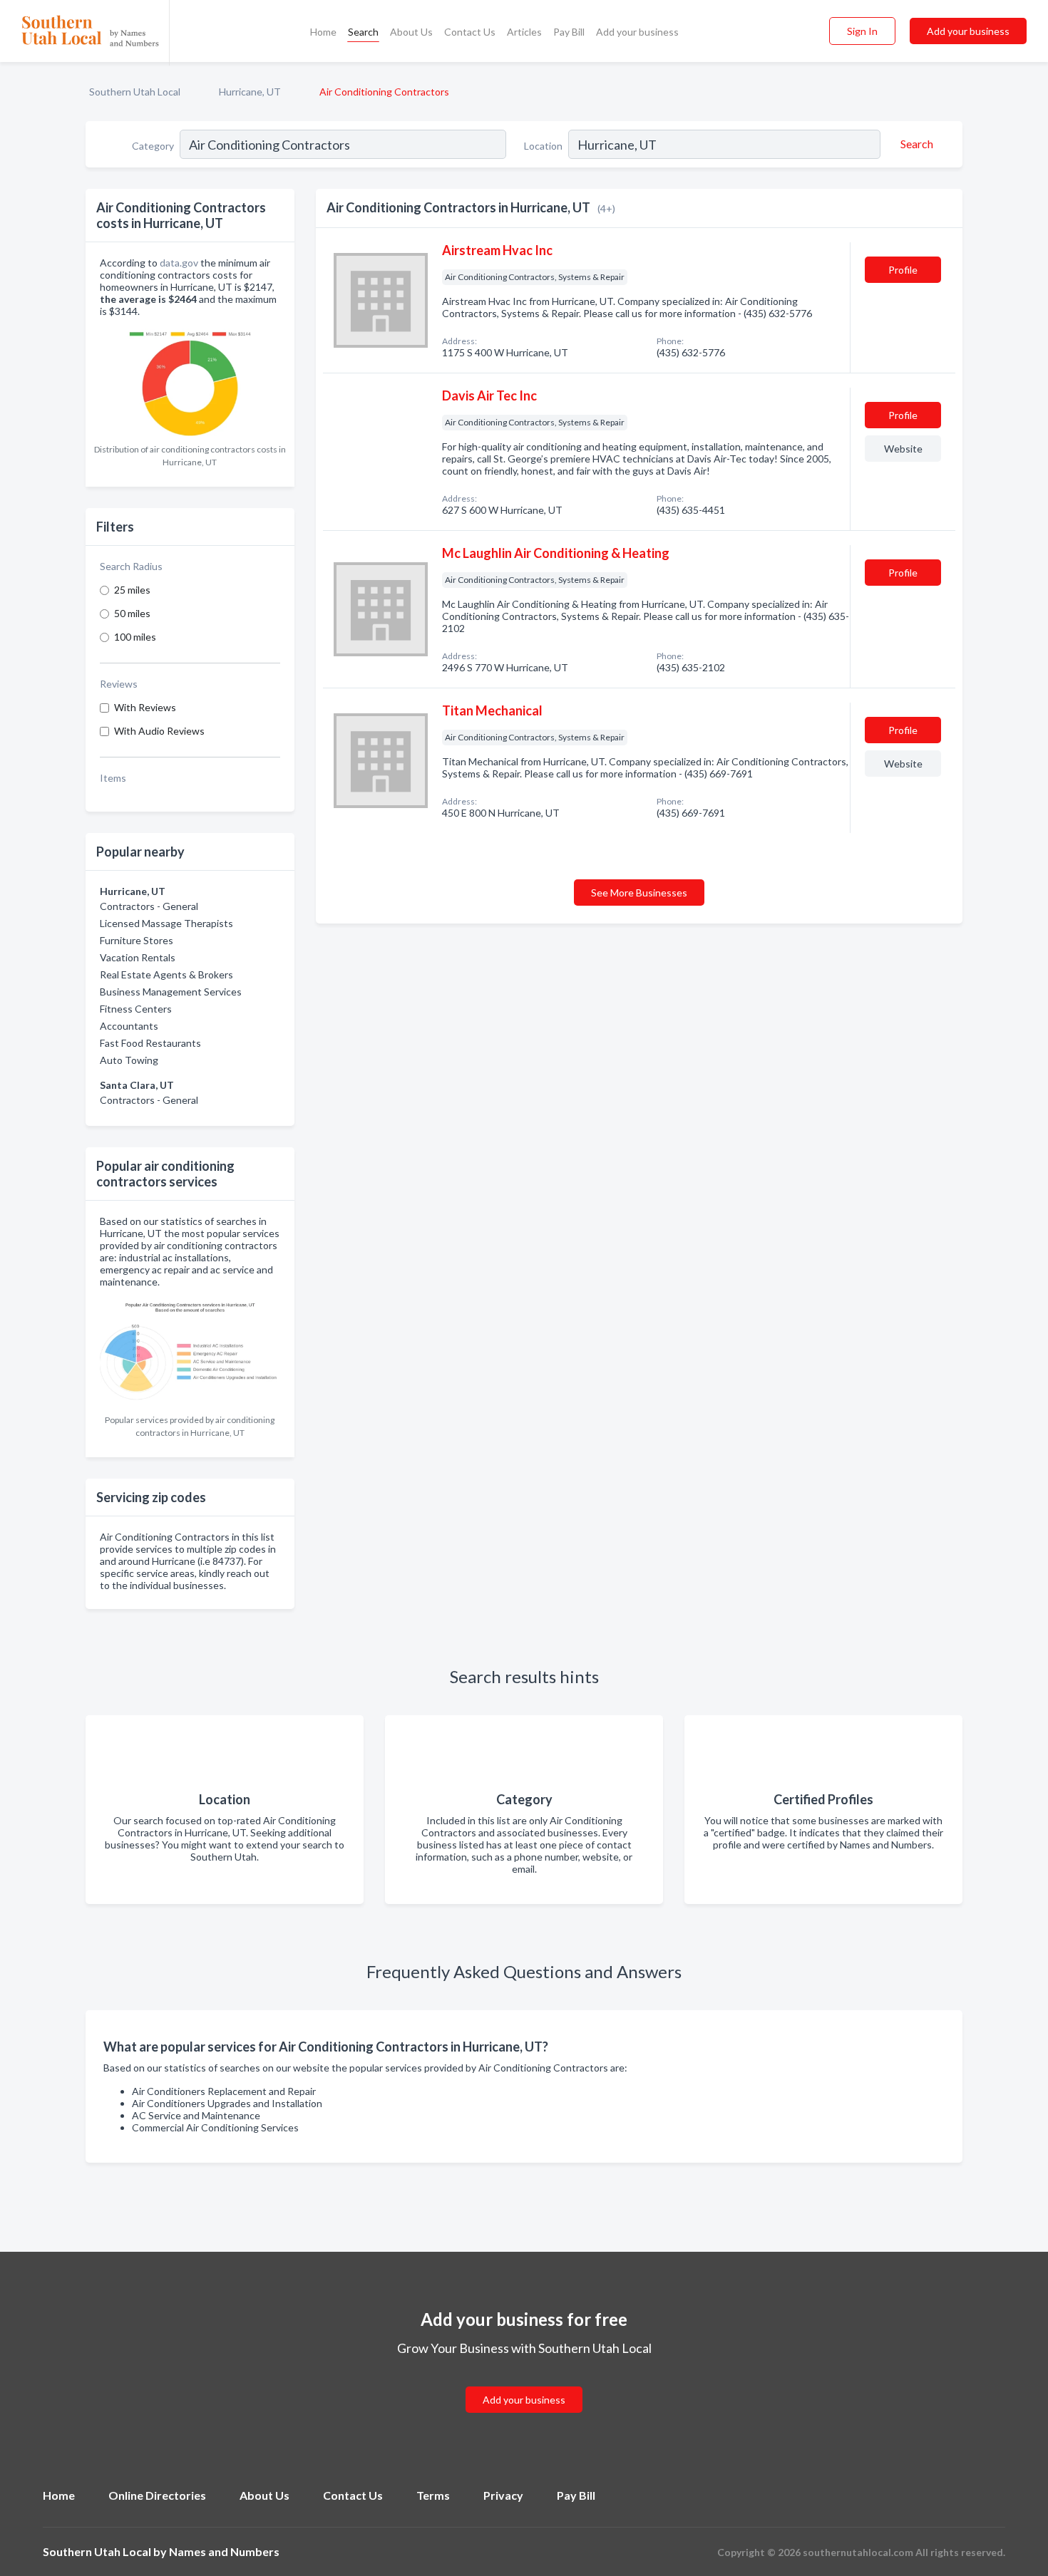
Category (153, 146)
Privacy (503, 2495)
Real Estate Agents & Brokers (166, 974)
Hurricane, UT (250, 92)
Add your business (637, 32)
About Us (411, 32)
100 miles (135, 637)
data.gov (179, 263)
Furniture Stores (137, 940)
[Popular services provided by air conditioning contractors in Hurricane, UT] (190, 1351)
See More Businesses (639, 893)
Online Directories (157, 2495)
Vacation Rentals (138, 957)
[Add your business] (524, 2383)
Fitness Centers (136, 1009)
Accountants (129, 1026)
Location (543, 146)
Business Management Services (171, 992)
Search (363, 32)
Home (323, 32)
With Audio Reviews (159, 731)
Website (903, 449)
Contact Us (470, 32)
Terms (433, 2495)
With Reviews (145, 707)
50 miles (132, 613)
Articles (524, 32)
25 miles (132, 590)
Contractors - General (149, 906)
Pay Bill (569, 32)
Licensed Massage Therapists (166, 923)
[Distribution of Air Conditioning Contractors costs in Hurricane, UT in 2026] (190, 381)
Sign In (862, 31)
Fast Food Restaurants (150, 1043)
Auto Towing (129, 1060)
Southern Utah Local (135, 92)
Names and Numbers (224, 2551)
